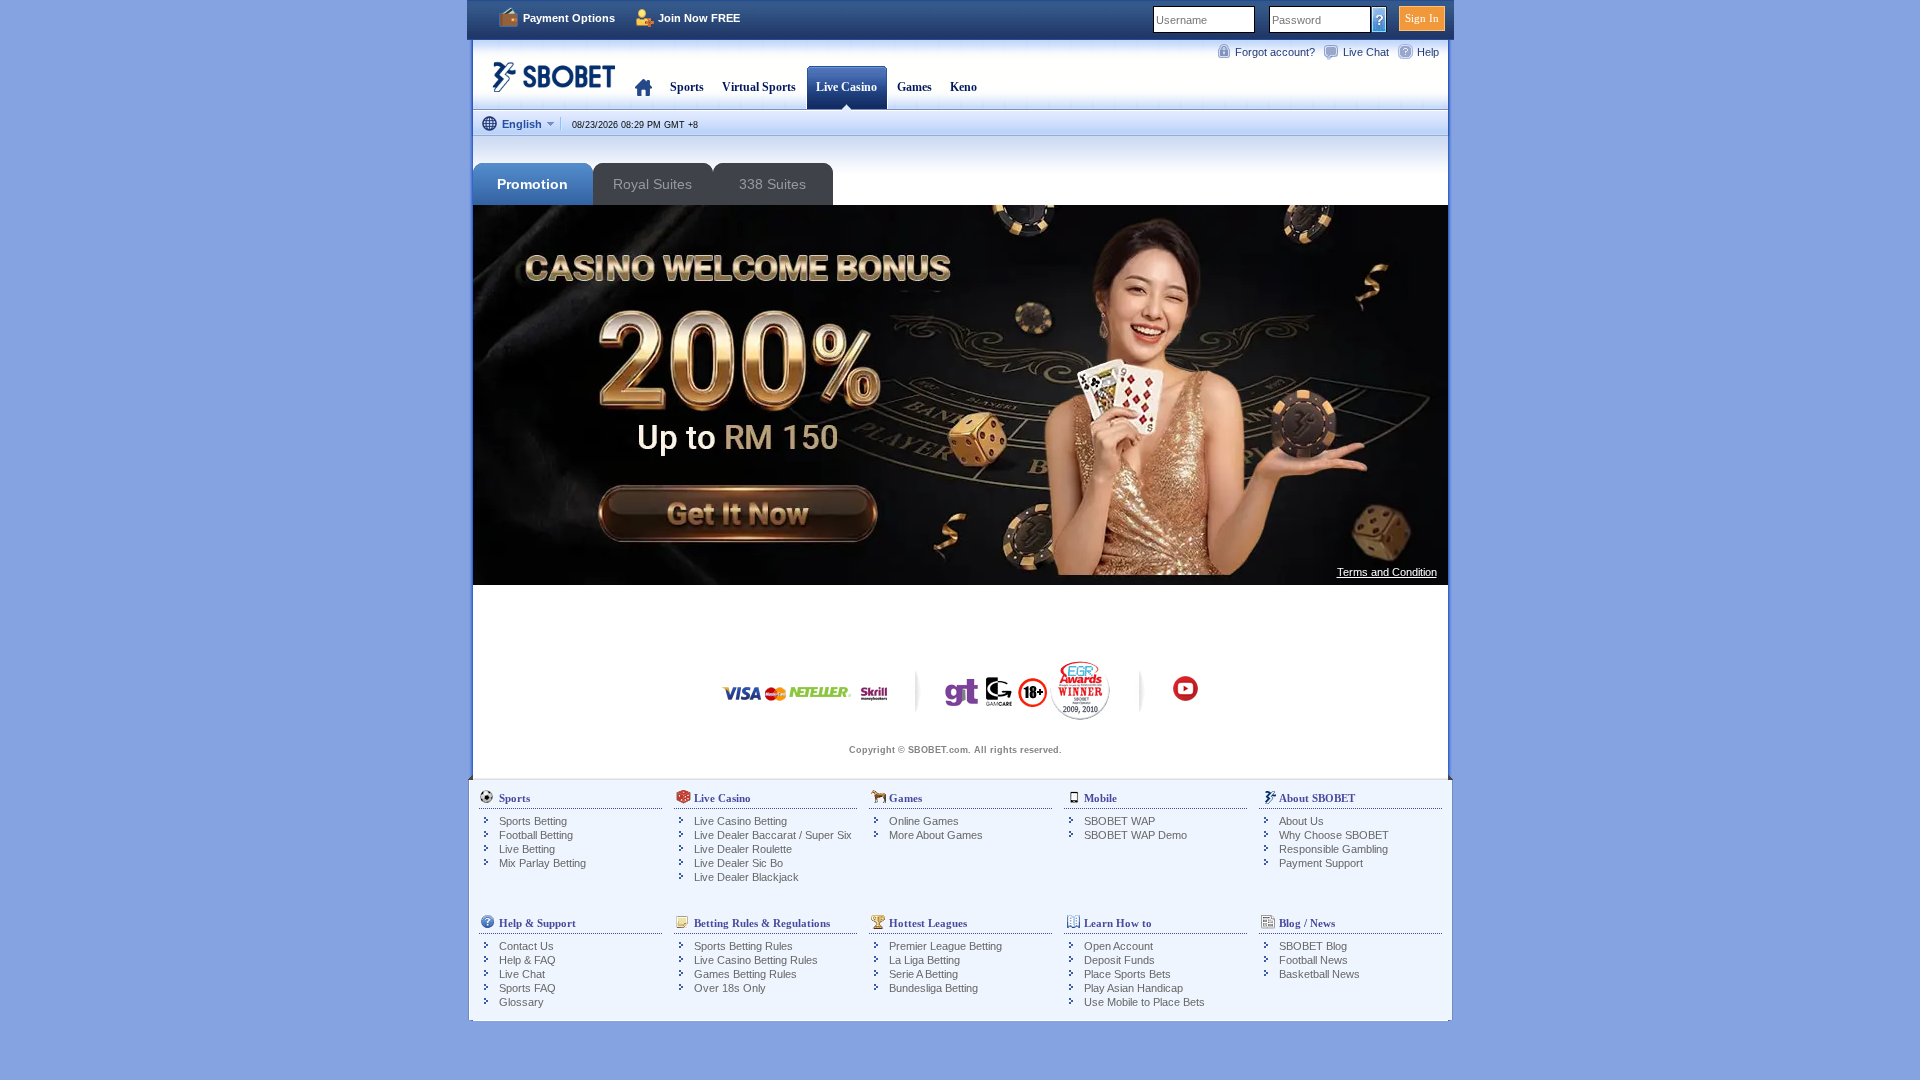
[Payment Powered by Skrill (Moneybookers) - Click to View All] (874, 703)
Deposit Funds (1119, 960)
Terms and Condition (1387, 572)
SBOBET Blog (1313, 946)
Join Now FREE (699, 18)
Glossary (521, 1002)
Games (914, 87)
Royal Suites (652, 184)
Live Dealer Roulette (743, 849)
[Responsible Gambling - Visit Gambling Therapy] (962, 697)
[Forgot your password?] (1379, 19)
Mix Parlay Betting (542, 863)
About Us (1301, 821)
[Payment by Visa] (742, 703)
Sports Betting (533, 821)
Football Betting (536, 835)
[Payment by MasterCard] (775, 703)
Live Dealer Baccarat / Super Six (773, 835)
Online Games (924, 821)
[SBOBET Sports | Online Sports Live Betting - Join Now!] (548, 84)
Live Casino (846, 87)
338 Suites (772, 184)
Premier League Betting (945, 946)
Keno (963, 87)
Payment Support (1321, 863)
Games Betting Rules (745, 974)
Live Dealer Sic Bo (738, 863)
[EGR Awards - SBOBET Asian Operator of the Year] (1080, 690)
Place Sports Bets (1127, 974)
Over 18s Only (730, 988)
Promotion (532, 184)
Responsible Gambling (1333, 849)
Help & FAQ (527, 960)
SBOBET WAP (1119, 821)
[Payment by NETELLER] (820, 703)
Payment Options (569, 18)
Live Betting (527, 849)
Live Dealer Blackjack (746, 877)
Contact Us (526, 946)
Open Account (1118, 946)
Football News (1313, 960)
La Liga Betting (924, 960)
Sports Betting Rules (743, 946)
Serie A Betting (923, 974)
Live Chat (1366, 52)
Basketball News (1319, 974)
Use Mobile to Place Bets (1144, 1002)
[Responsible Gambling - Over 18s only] (1032, 699)
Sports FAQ (527, 988)
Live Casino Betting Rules (756, 960)
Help (1428, 52)
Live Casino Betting (740, 821)
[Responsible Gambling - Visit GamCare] (999, 697)
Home (643, 87)
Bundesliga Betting (933, 988)
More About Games (936, 835)
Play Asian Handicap (1133, 988)
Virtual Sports (759, 87)
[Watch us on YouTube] (1185, 698)
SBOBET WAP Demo (1135, 835)
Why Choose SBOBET (1334, 835)
